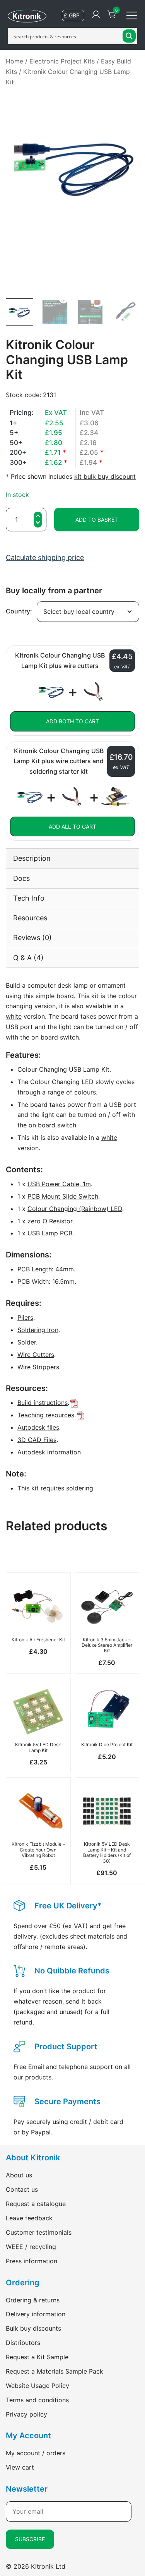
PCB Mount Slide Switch (63, 1196)
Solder (27, 1342)
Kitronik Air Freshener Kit (38, 1640)
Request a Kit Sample (37, 2357)
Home (14, 61)
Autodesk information (49, 1452)
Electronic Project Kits (62, 61)
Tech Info (29, 898)
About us (19, 2175)
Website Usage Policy (38, 2386)
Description (32, 858)
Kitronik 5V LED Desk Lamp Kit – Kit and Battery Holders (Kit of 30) (107, 1852)
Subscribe (30, 2539)
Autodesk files (38, 1427)
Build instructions (43, 1403)
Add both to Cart (72, 721)
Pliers (25, 1317)
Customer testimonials (39, 2232)
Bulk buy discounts (33, 2328)
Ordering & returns (33, 2300)
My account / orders (36, 2453)
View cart (20, 2467)
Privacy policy (26, 2414)
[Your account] (96, 15)
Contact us (22, 2189)
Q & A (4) (28, 958)
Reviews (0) (32, 938)
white (14, 1016)
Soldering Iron (38, 1330)
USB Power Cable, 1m (59, 1184)
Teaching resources (46, 1415)
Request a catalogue (36, 2204)
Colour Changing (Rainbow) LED (75, 1209)
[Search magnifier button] (129, 36)
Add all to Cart (72, 826)
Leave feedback (29, 2218)
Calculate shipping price (45, 558)
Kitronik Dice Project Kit (107, 1744)
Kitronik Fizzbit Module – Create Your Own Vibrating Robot (38, 1850)
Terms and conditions (37, 2400)
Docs (21, 878)
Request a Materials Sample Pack (55, 2371)
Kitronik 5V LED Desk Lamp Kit (38, 1747)
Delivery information (36, 2314)
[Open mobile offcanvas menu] (132, 15)
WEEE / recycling (31, 2247)
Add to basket (97, 520)
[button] (38, 523)
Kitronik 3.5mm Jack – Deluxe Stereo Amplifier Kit (107, 1645)
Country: (19, 611)
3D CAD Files (37, 1440)
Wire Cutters (36, 1355)
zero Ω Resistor (50, 1221)
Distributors (23, 2343)
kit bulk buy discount (105, 476)
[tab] (72, 858)
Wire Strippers (38, 1367)
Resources (30, 918)
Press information (32, 2261)
